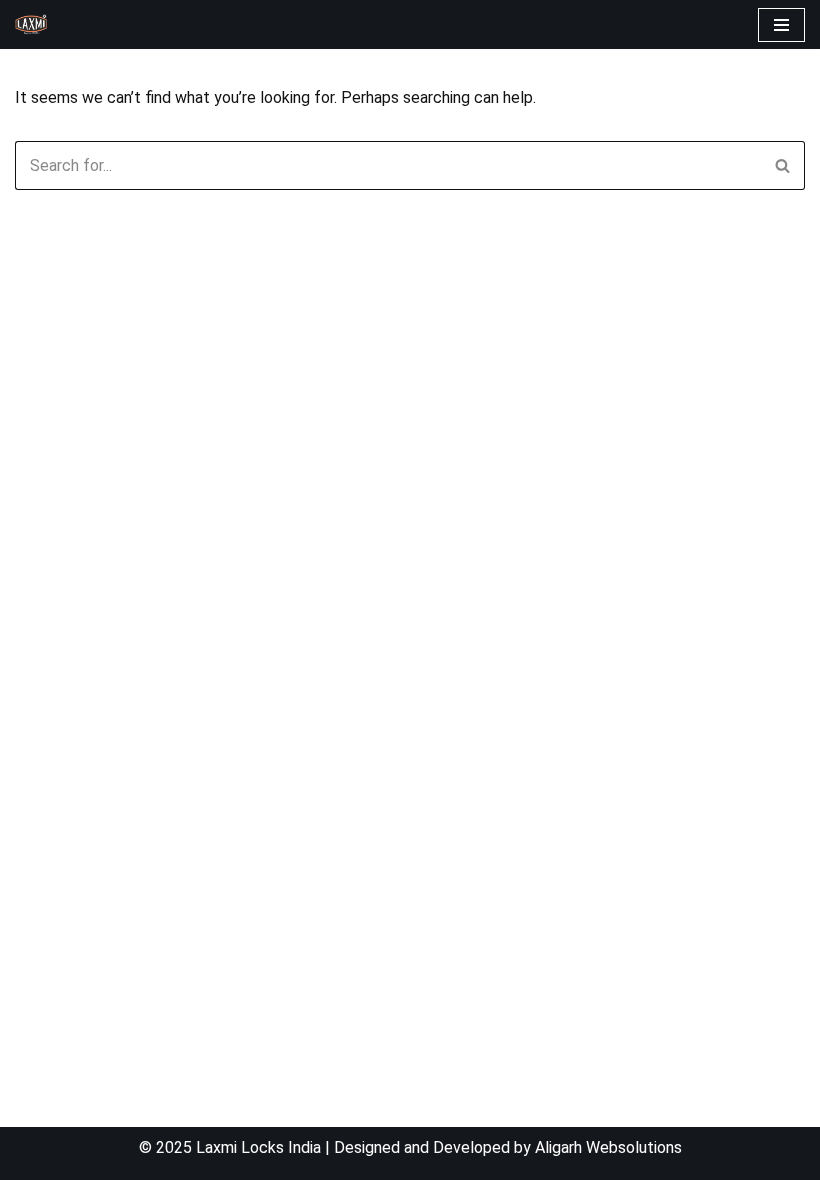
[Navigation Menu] (781, 25)
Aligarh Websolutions (608, 1147)
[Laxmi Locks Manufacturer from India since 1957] (31, 24)
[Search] (782, 165)
